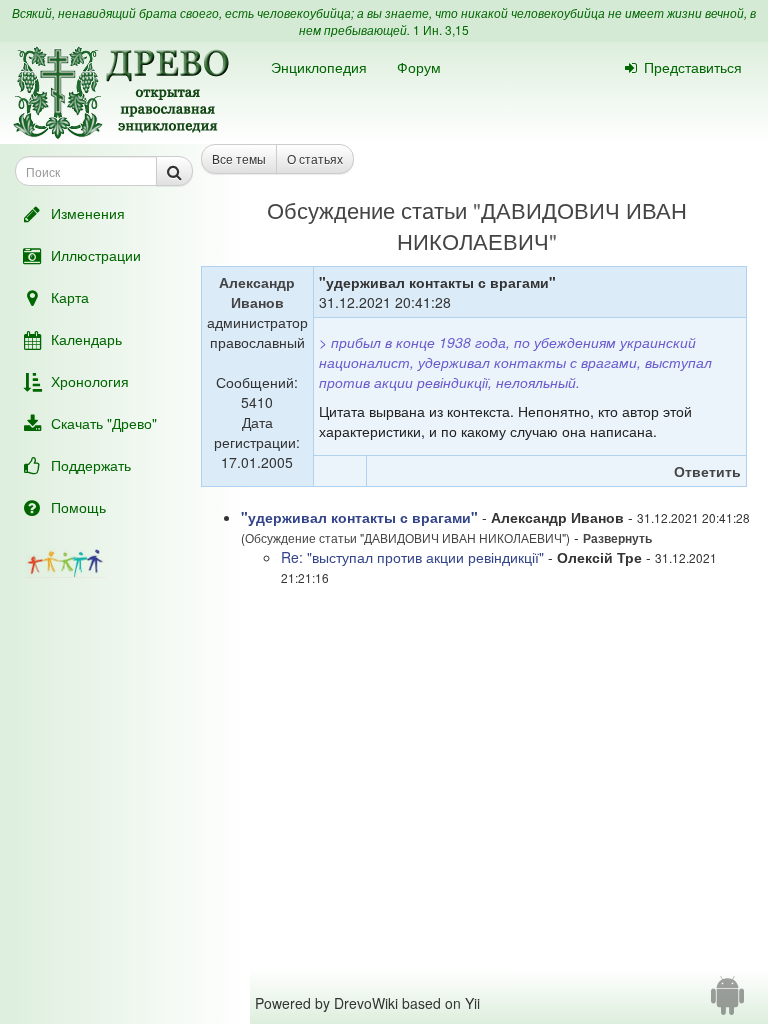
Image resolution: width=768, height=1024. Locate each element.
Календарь (86, 339)
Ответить (707, 471)
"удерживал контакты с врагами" (359, 517)
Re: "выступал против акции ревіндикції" (412, 557)
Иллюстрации (96, 255)
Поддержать (91, 465)
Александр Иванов (257, 292)
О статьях (315, 158)
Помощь (78, 507)
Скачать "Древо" (104, 423)
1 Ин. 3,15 (441, 29)
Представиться (693, 67)
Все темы (239, 158)
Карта (70, 297)
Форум (419, 67)
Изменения (88, 213)
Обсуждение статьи (367, 209)
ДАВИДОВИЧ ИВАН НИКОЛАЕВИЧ (542, 225)
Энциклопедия (319, 67)
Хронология (90, 381)
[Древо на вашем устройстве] (727, 1003)
